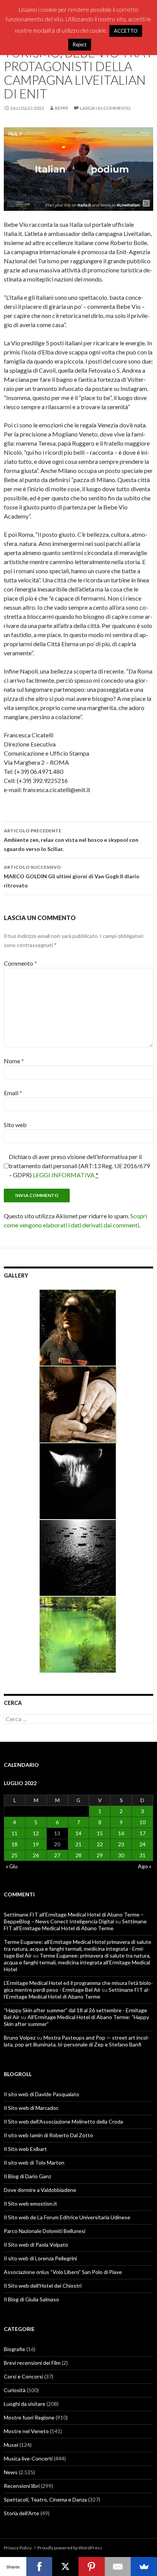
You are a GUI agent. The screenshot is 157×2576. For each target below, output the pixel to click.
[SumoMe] (144, 2567)
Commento (20, 963)
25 (14, 1855)
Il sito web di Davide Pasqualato (42, 2094)
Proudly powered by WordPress (70, 2548)
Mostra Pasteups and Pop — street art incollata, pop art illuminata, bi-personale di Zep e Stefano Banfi (77, 2041)
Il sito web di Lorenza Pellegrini (40, 2258)
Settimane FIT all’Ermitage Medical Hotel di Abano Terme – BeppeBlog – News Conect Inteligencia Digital (74, 1918)
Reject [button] (80, 44)
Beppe (62, 108)
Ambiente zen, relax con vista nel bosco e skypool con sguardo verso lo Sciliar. (71, 840)
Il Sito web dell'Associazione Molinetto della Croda (63, 2121)
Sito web (15, 1125)
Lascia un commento (105, 108)
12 (36, 1833)
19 (36, 1844)
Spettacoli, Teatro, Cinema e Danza (45, 2499)
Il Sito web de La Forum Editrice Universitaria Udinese (67, 2217)
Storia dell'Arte (22, 2513)
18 (14, 1844)
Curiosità (15, 2390)
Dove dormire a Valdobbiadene (40, 2190)
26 (36, 1855)
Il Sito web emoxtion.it (30, 2204)
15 (100, 1833)
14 (78, 1833)
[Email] (118, 2567)
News (11, 2472)
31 (143, 1855)
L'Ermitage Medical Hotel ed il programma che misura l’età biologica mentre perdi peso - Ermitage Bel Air (78, 1986)
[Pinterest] (92, 2567)
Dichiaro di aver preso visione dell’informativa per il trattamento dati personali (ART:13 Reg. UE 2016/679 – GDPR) (79, 1166)
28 (78, 1855)
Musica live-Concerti (28, 2458)
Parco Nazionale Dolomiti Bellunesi (45, 2231)
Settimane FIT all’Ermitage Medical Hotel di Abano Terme (75, 1925)
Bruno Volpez (20, 2038)
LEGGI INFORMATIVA (64, 1175)
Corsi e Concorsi (23, 2376)
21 (78, 1844)
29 (100, 1855)
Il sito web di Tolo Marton (34, 2162)
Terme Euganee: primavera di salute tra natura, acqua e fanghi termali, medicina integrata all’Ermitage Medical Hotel (77, 1962)
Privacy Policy (18, 2548)
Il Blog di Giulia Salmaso (31, 2299)
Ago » (145, 1866)
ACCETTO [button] (126, 31)
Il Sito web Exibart (25, 2149)
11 (14, 1833)
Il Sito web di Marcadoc (31, 2108)
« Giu (12, 1866)
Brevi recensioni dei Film (32, 2363)
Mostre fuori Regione (29, 2417)
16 (121, 1833)
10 (143, 1822)
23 (121, 1844)
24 (143, 1844)
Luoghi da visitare (25, 2404)
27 (57, 1855)
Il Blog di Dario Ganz (27, 2176)
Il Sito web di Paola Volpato (36, 2245)
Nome (14, 1061)
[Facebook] (39, 2567)
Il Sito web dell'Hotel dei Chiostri (43, 2286)
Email (13, 1093)
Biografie (14, 2349)
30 (121, 1855)
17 (143, 1833)
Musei (11, 2445)
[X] (65, 2567)
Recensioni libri (22, 2486)
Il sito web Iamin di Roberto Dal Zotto (48, 2135)
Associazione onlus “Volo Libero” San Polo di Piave (63, 2272)
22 (100, 1844)
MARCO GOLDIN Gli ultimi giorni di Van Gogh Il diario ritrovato (72, 876)
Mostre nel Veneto (26, 2431)
